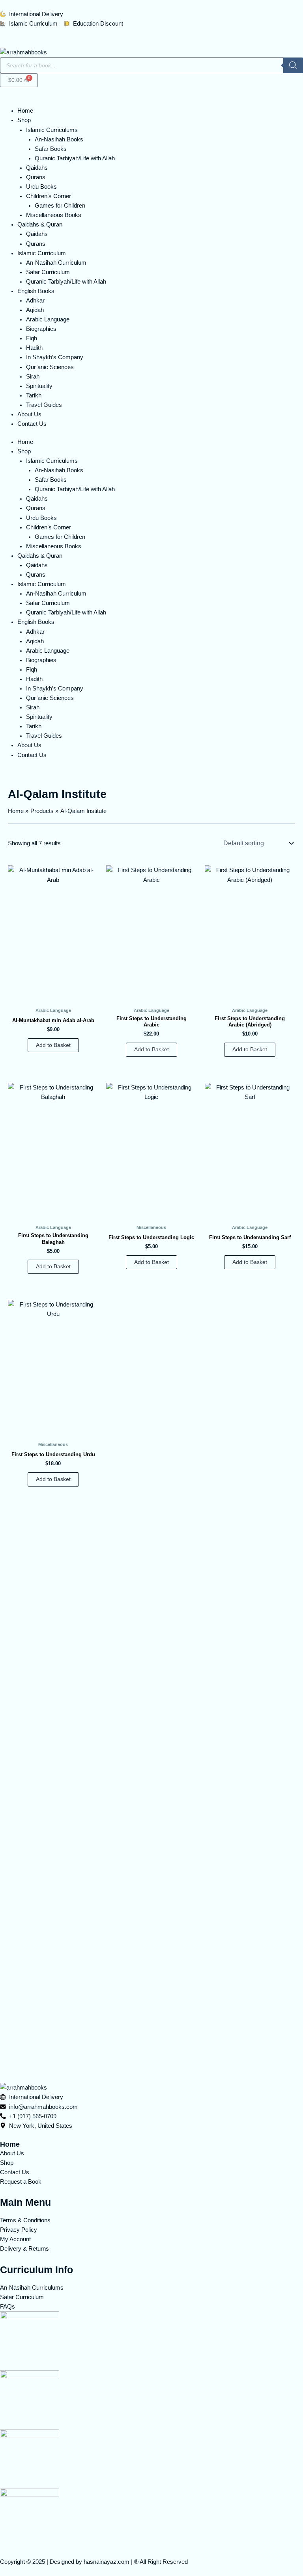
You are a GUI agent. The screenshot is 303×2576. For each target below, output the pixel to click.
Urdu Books (41, 187)
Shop (24, 120)
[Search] (293, 65)
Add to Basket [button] (53, 1045)
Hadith (34, 348)
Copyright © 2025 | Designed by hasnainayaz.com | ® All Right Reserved (94, 2562)
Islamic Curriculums (52, 130)
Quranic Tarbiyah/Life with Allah (75, 158)
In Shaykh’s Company (55, 357)
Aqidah (35, 310)
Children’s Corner (49, 196)
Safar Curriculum (48, 272)
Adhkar (35, 301)
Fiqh (32, 338)
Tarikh (34, 395)
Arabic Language (48, 319)
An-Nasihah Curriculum (56, 263)
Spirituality (39, 386)
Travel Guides (44, 405)
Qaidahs (37, 168)
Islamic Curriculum (42, 253)
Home (25, 111)
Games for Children (60, 206)
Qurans (36, 177)
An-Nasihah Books (59, 139)
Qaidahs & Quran (40, 225)
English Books (36, 291)
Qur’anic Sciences (50, 367)
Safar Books (51, 149)
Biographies (41, 329)
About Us (29, 414)
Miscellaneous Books (54, 215)
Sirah (33, 377)
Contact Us (32, 424)
